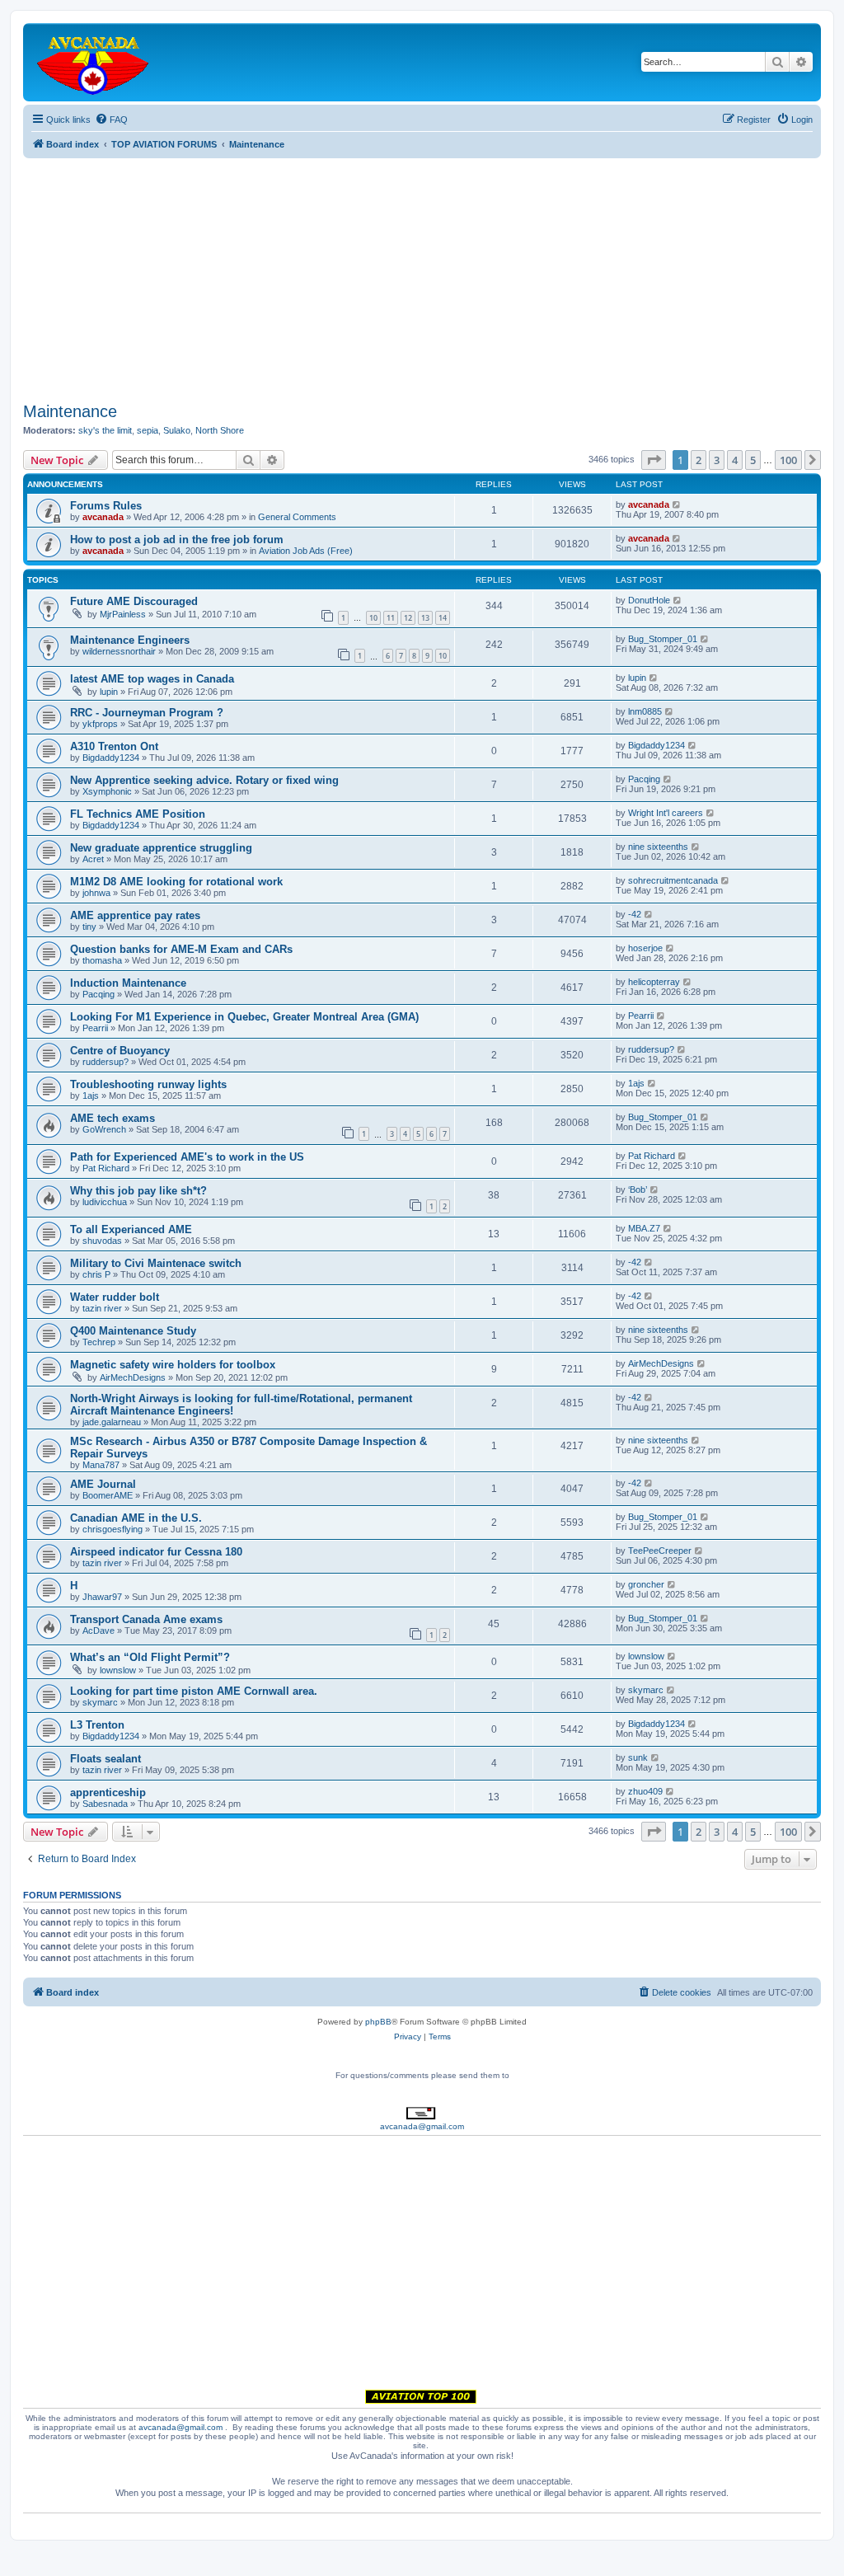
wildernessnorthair (119, 651)
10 (373, 618)
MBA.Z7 (644, 1228)
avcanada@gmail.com (422, 2126)
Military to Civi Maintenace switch (156, 1263)
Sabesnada (105, 1804)
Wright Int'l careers (666, 813)
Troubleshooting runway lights (148, 1084)
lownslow (118, 1670)
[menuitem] (111, 120)
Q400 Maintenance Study (133, 1331)
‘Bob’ (638, 1189)
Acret (93, 859)
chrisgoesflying (113, 1529)
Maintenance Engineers (130, 640)
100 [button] (788, 460)
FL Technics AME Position (138, 814)
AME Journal (103, 1484)
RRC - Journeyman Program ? (147, 713)
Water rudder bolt (115, 1297)
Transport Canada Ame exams (146, 1619)
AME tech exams (113, 1118)
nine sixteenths (658, 847)
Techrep (99, 1342)
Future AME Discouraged (134, 601)
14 (443, 618)
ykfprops (100, 724)
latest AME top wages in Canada (152, 679)
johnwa (96, 893)
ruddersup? (105, 1062)
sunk (638, 1757)
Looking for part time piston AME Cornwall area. (194, 1691)
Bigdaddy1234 (111, 758)
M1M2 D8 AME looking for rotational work (176, 882)
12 (408, 618)
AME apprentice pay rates (135, 915)
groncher (646, 1584)
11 (391, 618)
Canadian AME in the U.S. (136, 1518)
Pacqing (644, 779)
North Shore (220, 430)
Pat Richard (106, 1168)
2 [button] (699, 460)
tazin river (102, 1308)
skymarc (100, 1702)
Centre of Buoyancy (120, 1051)
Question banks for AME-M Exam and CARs (181, 949)
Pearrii (95, 1028)
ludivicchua (105, 1202)
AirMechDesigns (133, 1377)
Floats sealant (105, 1759)
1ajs (91, 1096)
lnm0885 (645, 711)
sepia (148, 430)
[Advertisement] (422, 274)
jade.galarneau (112, 1422)
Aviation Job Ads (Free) (306, 551)
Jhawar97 (102, 1597)
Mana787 (101, 1465)
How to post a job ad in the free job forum (177, 540)
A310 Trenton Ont (114, 746)
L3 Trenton (97, 1725)
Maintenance (70, 411)
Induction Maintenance (128, 983)
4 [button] (735, 460)
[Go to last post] (677, 504)
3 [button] (717, 460)
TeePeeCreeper (660, 1551)
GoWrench (104, 1129)
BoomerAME (108, 1495)
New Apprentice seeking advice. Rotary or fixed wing (204, 780)
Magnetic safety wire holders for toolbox (173, 1365)
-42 (635, 914)
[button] (654, 460)
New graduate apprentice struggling (161, 848)
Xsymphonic (107, 791)
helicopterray (654, 982)
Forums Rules (106, 506)
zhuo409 (645, 1791)
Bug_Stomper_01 (663, 639)
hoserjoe (645, 948)
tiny (89, 927)
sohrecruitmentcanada (673, 880)
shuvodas (102, 1241)
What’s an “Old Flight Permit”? (150, 1657)
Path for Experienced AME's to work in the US (187, 1157)
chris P (96, 1274)
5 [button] (753, 460)
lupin (109, 692)
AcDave (98, 1631)
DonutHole (649, 600)
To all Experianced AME (131, 1229)
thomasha (102, 960)
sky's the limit (105, 430)
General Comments (297, 517)
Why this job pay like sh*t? (138, 1191)
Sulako (177, 430)
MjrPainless (123, 614)
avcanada (103, 517)
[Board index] (94, 62)
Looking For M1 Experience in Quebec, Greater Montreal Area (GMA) (244, 1017)
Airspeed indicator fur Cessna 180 (156, 1552)
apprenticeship (108, 1792)
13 (425, 618)
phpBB (378, 2022)
